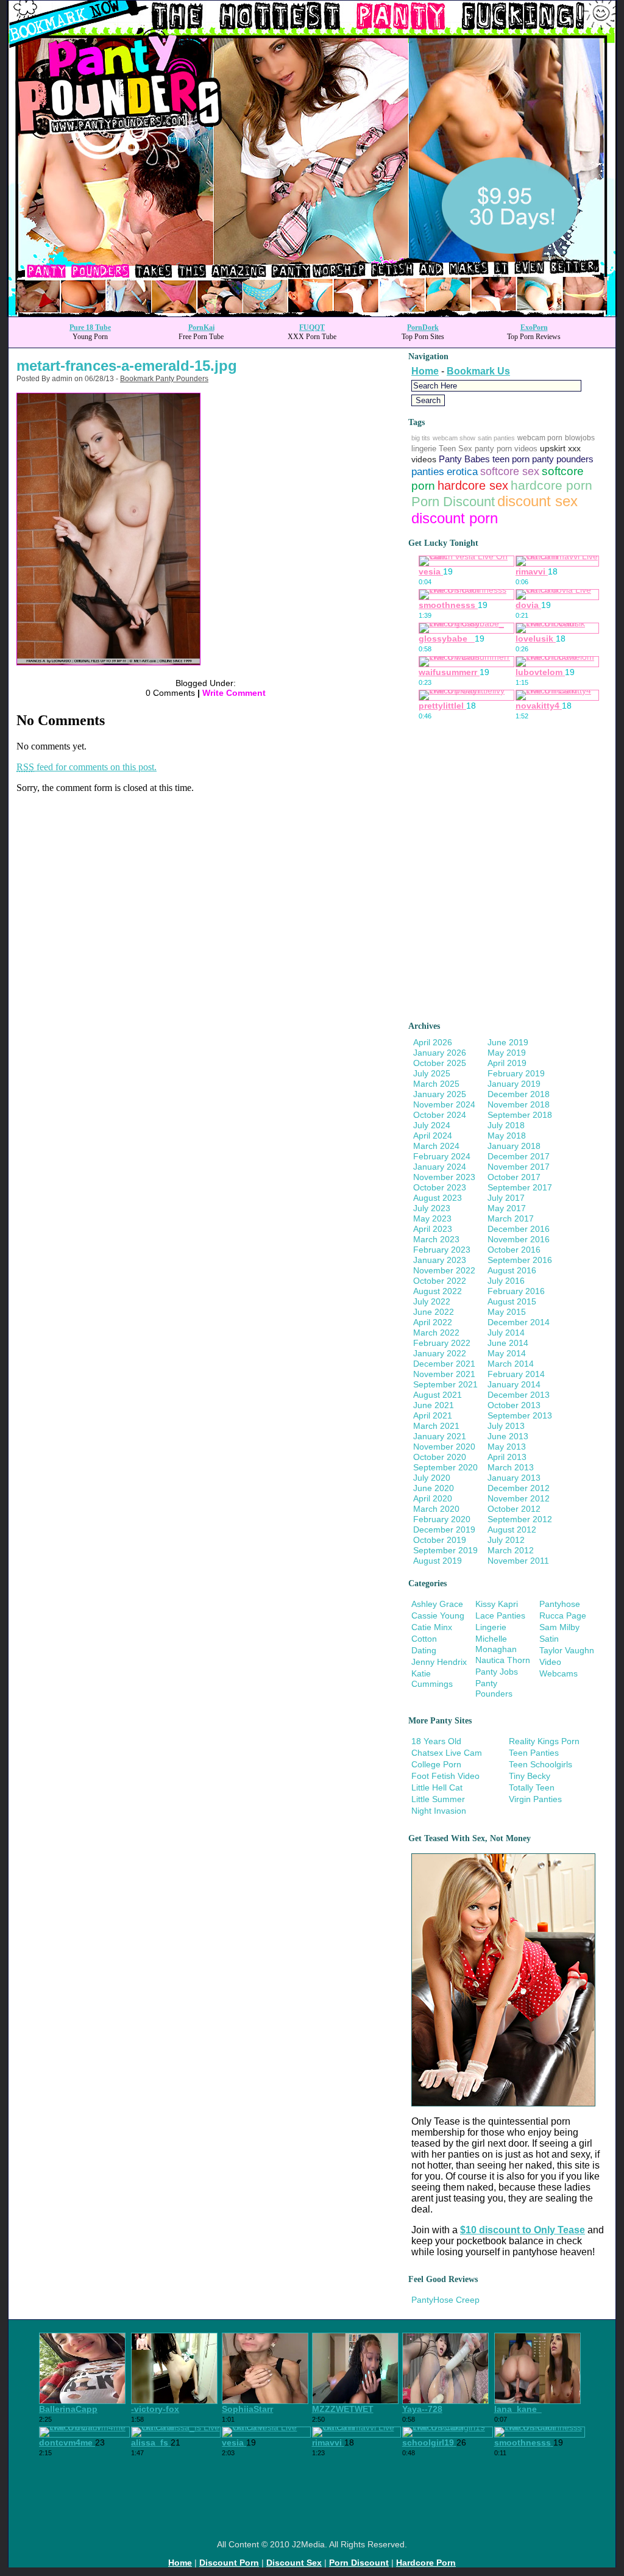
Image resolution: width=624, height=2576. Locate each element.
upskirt (553, 448)
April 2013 (507, 1457)
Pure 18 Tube (90, 327)
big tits (421, 438)
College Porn (436, 1764)
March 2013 (511, 1467)
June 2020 (434, 1488)
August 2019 (438, 1561)
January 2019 (514, 1084)
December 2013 (519, 1395)
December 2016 (519, 1229)
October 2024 (440, 1115)
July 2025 (432, 1073)
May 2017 (507, 1208)
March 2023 (436, 1239)
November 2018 (519, 1104)
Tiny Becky (530, 1776)
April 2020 (433, 1498)
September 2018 (520, 1115)
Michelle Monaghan (496, 1644)
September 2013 (520, 1415)
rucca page (563, 1615)
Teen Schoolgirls (541, 1764)
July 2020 (432, 1478)
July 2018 (506, 1125)
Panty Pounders (494, 1688)
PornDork (423, 327)
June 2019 (508, 1042)
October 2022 (440, 1281)
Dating (424, 1650)
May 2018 (507, 1136)
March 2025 (436, 1084)
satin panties (496, 438)
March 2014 (511, 1364)
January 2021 (440, 1436)
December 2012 (519, 1488)
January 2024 (440, 1167)
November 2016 (519, 1239)
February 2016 (516, 1291)
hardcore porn (551, 485)
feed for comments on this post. (87, 767)
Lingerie (491, 1627)
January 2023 (440, 1260)
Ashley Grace (437, 1604)
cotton (424, 1639)
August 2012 (512, 1529)
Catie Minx (432, 1627)
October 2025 (440, 1063)
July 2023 (432, 1208)
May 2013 (507, 1447)
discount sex (537, 501)
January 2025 (440, 1094)
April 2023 (433, 1229)
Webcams (558, 1673)
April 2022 (433, 1322)
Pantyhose (560, 1604)
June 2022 (434, 1312)
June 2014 (508, 1343)
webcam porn (540, 438)
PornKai (201, 327)
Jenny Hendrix (439, 1662)
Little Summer (438, 1799)
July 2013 (506, 1426)
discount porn (455, 518)
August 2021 (438, 1395)
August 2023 (438, 1198)
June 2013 (508, 1436)
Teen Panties (534, 1753)
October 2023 (440, 1187)
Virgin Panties (535, 1799)
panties (428, 472)
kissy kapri (497, 1604)
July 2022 (432, 1301)
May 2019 (507, 1053)
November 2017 (519, 1167)
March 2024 (436, 1146)
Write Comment (234, 693)
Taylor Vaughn (567, 1650)
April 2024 (433, 1136)
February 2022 (442, 1343)
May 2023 (432, 1218)
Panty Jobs (497, 1672)
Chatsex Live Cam (447, 1753)
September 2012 (520, 1519)
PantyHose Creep (445, 2300)
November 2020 (444, 1447)
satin (549, 1639)
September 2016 (520, 1260)
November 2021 (444, 1374)
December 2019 (444, 1529)
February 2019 (516, 1073)
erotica (462, 472)
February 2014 (516, 1374)
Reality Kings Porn (544, 1741)
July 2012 (506, 1540)
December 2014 (519, 1322)
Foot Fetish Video (445, 1776)
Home (425, 371)
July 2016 (506, 1281)
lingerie (424, 449)
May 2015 (507, 1312)
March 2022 (436, 1333)
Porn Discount (453, 502)
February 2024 (442, 1156)
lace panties (500, 1615)
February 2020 (442, 1519)
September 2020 (445, 1467)
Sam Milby (559, 1627)
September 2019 (445, 1550)
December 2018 (519, 1094)
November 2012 (519, 1498)
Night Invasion (439, 1811)
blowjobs (580, 438)
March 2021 (436, 1426)
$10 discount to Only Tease (523, 2230)
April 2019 (507, 1063)
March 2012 (511, 1550)
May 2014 (507, 1353)
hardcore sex (473, 485)
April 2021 (433, 1415)
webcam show (454, 438)
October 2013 (514, 1405)
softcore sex (510, 471)
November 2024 (444, 1104)
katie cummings (432, 1679)
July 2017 (506, 1198)
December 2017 (519, 1156)
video (550, 1662)
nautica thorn (503, 1660)
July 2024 (432, 1125)
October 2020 (440, 1457)
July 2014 (506, 1333)
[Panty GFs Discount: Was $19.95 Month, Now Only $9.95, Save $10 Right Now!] (312, 313)
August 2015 (512, 1301)
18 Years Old (436, 1741)
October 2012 (514, 1509)
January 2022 (440, 1353)
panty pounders (563, 459)
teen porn (511, 459)
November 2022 (444, 1270)
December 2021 (444, 1364)
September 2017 (520, 1187)
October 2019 (440, 1540)
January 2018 (514, 1146)
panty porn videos (506, 449)
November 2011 (518, 1561)
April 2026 (433, 1042)
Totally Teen (532, 1787)
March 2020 (436, 1509)
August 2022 (438, 1291)
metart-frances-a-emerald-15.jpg (127, 366)
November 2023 (444, 1177)
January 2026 (440, 1053)
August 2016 (512, 1270)
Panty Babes (464, 459)
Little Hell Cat (437, 1787)
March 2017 (511, 1218)
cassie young (438, 1615)
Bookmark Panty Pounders (164, 379)
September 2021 (445, 1384)
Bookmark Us (478, 371)
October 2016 (514, 1250)
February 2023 (442, 1250)
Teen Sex (456, 449)
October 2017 (514, 1177)
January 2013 (514, 1478)
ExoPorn (534, 327)
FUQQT (312, 327)
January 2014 (514, 1384)
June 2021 (434, 1405)
